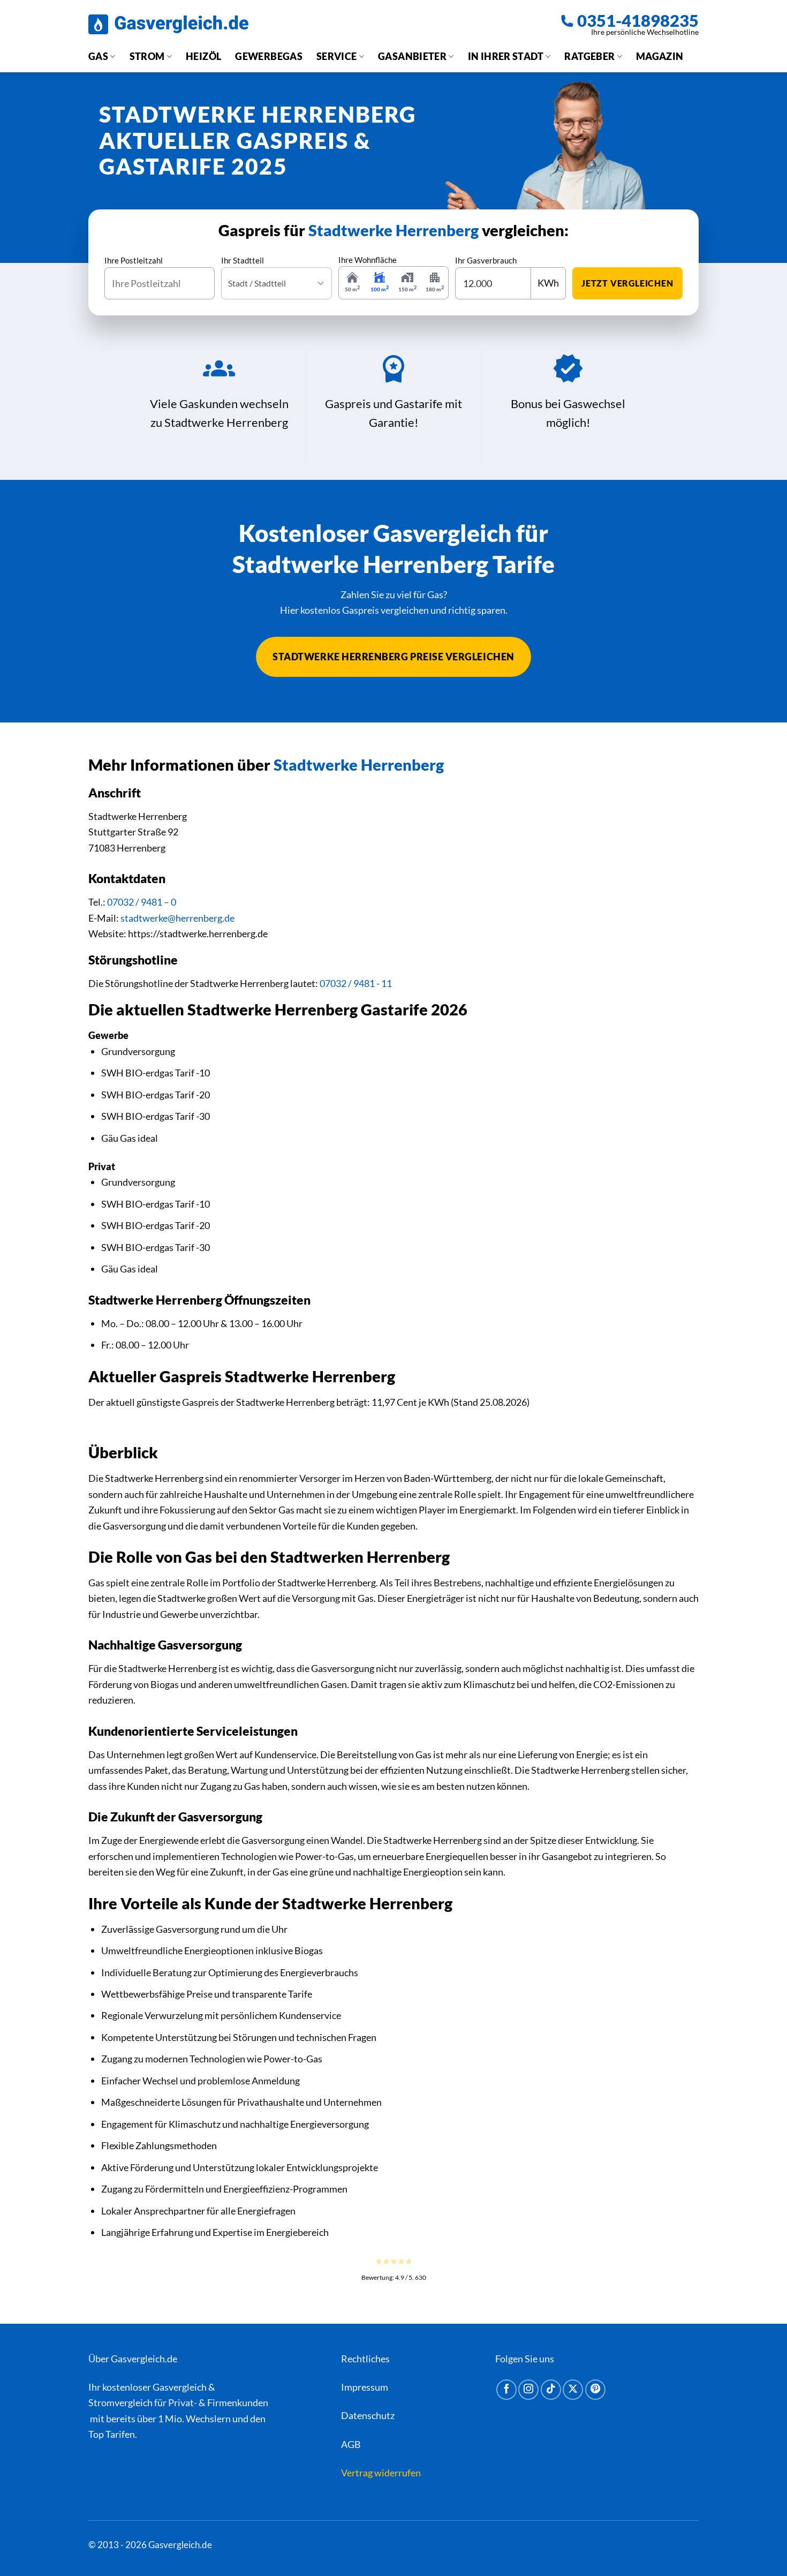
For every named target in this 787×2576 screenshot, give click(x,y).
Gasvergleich (180, 2387)
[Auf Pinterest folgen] (595, 2390)
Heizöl (203, 56)
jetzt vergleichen (627, 283)
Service (337, 56)
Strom (147, 56)
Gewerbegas (269, 56)
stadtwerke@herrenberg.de (177, 918)
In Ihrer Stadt (506, 56)
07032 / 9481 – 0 (142, 902)
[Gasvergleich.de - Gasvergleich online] (168, 24)
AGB (351, 2444)
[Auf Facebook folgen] (506, 2390)
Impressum (365, 2387)
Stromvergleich (120, 2402)
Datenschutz (368, 2415)
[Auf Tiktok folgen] (551, 2390)
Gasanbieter (412, 56)
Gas (98, 56)
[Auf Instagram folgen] (528, 2390)
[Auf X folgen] (573, 2390)
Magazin (660, 56)
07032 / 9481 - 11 (356, 983)
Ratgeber (589, 56)
